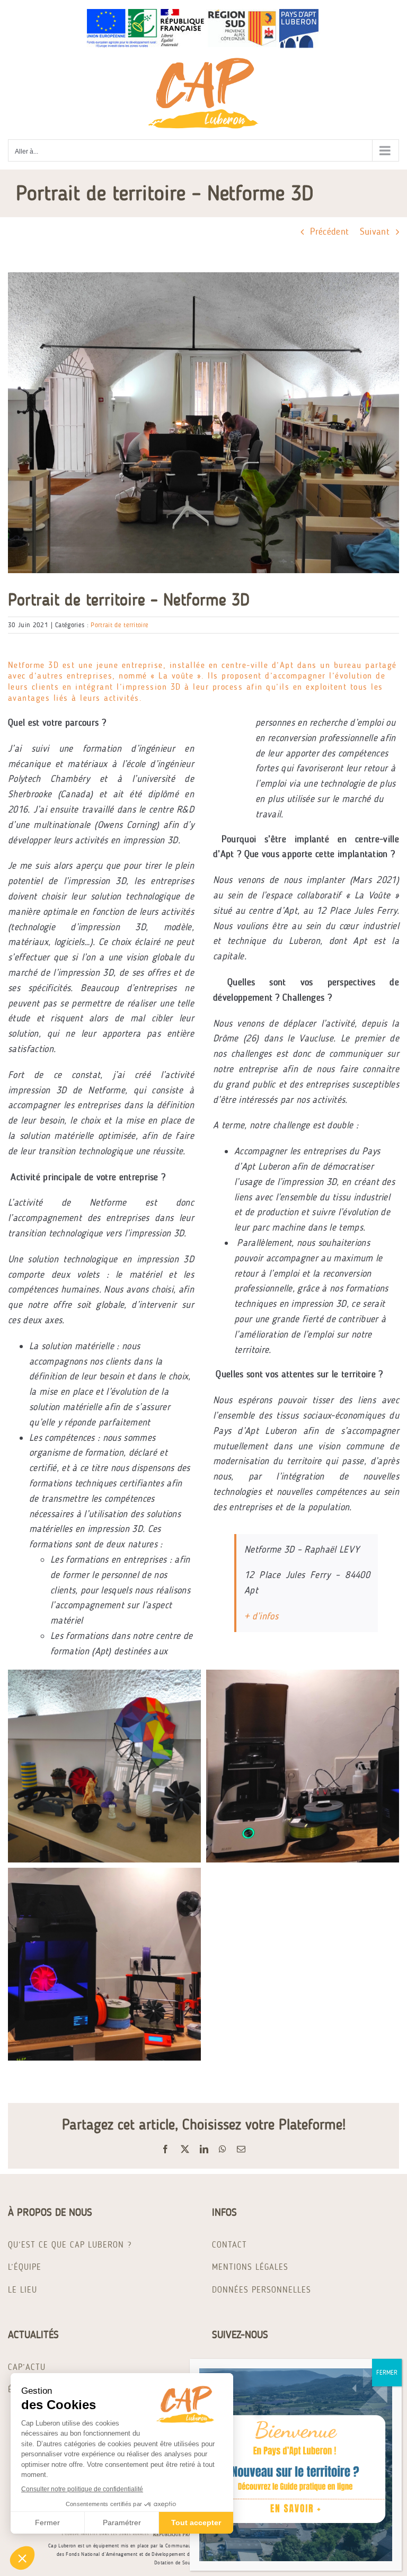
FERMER (387, 2373)
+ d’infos (261, 1616)
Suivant (375, 231)
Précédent (330, 231)
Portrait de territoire (120, 625)
